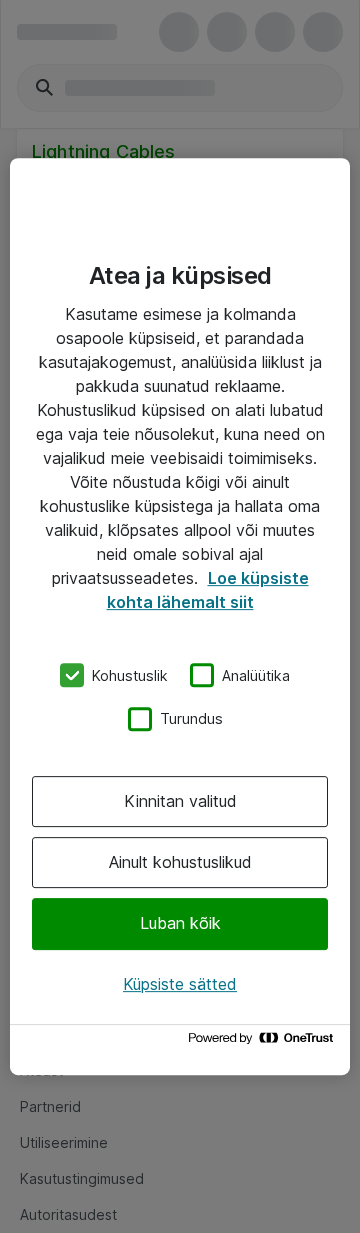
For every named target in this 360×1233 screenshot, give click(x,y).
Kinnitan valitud (180, 801)
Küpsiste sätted (180, 984)
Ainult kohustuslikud (180, 862)
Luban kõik (180, 924)
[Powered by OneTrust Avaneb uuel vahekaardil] (264, 1042)
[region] (180, 617)
